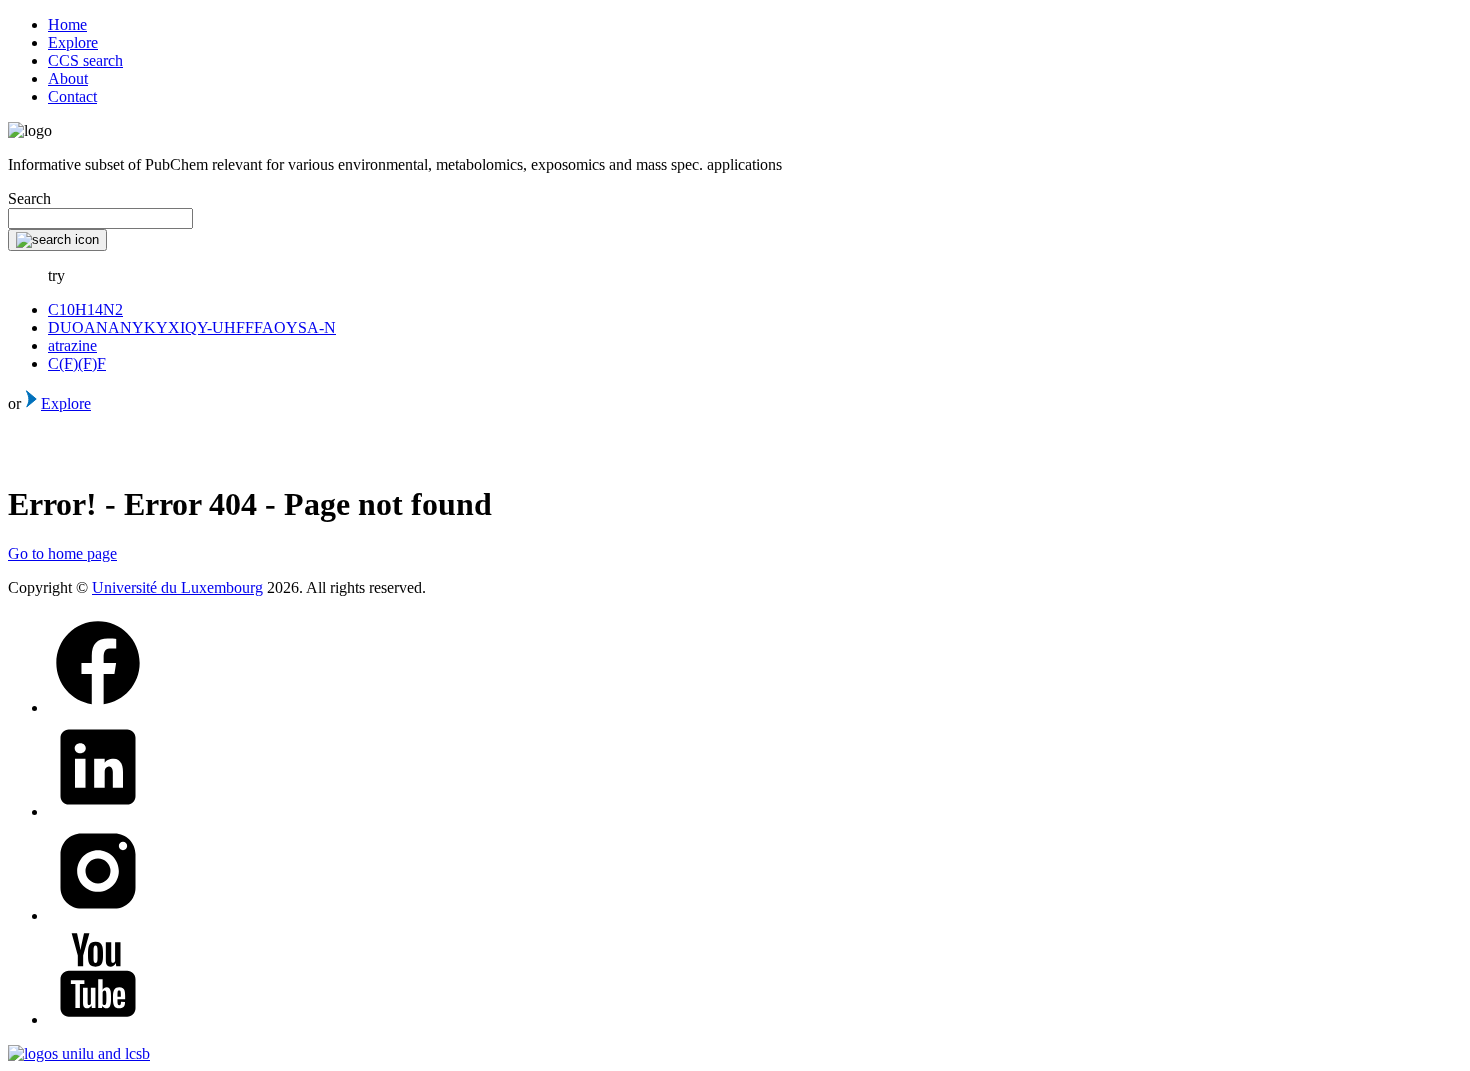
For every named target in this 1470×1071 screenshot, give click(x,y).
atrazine (72, 345)
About (68, 78)
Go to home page (62, 553)
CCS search (85, 60)
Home (67, 24)
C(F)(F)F (77, 363)
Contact (72, 96)
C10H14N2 (85, 309)
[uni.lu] (79, 1053)
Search (29, 198)
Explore (73, 42)
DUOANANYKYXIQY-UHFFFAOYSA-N (192, 327)
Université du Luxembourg (177, 587)
